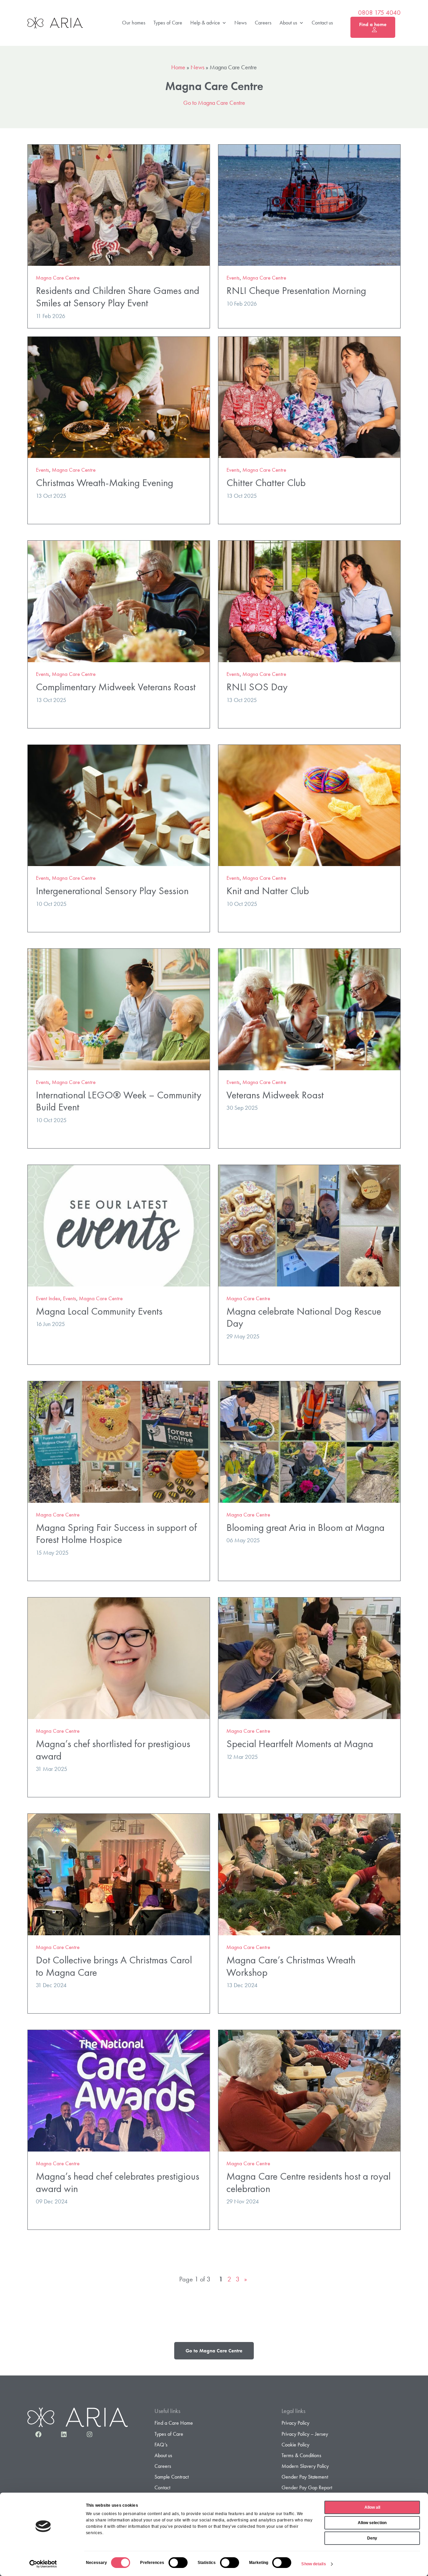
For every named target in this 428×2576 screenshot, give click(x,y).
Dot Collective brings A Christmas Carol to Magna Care (114, 1966)
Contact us (322, 23)
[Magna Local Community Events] (119, 1225)
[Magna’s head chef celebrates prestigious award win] (119, 2090)
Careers (263, 23)
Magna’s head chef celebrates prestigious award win (118, 2182)
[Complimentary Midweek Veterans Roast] (119, 600)
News (241, 23)
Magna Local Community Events (99, 1311)
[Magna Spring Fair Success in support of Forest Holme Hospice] (119, 1441)
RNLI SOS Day (257, 687)
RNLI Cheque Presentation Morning (296, 290)
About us (288, 23)
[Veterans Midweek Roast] (309, 1008)
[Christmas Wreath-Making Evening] (119, 397)
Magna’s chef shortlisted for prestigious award (113, 1750)
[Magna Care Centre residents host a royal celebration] (309, 2090)
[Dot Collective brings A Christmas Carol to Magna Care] (119, 1874)
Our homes (134, 23)
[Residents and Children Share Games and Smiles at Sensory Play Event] (119, 204)
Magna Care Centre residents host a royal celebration (308, 2182)
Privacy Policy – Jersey (305, 2434)
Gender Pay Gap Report (307, 2487)
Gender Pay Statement (305, 2477)
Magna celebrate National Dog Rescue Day (304, 1317)
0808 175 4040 (379, 13)
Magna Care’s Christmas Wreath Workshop (291, 1966)
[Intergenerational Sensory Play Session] (119, 805)
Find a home (373, 24)
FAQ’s (161, 2445)
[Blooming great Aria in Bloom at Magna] (309, 1441)
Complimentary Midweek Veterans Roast (116, 687)
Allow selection (372, 2523)
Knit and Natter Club (268, 891)
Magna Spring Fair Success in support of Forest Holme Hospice (116, 1534)
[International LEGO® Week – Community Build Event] (119, 1008)
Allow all (372, 2507)
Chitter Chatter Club (266, 483)
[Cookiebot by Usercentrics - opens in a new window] (43, 2564)
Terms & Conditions (301, 2455)
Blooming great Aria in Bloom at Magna (305, 1527)
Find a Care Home (174, 2423)
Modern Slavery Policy (305, 2466)
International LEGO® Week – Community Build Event (119, 1101)
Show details (313, 2564)
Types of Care (168, 23)
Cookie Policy (295, 2445)
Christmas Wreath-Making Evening (104, 483)
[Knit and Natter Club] (309, 805)
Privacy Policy (295, 2423)
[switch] (178, 2563)
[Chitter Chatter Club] (309, 397)
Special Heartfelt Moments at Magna (300, 1744)
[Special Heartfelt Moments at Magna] (309, 1657)
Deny (372, 2538)
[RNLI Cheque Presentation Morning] (309, 204)
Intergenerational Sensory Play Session (112, 891)
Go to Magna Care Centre (214, 103)
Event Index (48, 1298)
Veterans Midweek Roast (275, 1095)
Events (233, 278)
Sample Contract (172, 2477)
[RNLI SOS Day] (309, 600)
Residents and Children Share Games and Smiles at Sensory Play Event (118, 297)
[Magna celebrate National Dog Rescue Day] (309, 1225)
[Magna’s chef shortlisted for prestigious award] (119, 1657)
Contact (162, 2487)
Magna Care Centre (58, 278)
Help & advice (205, 23)
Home (178, 67)
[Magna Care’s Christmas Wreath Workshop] (309, 1874)
